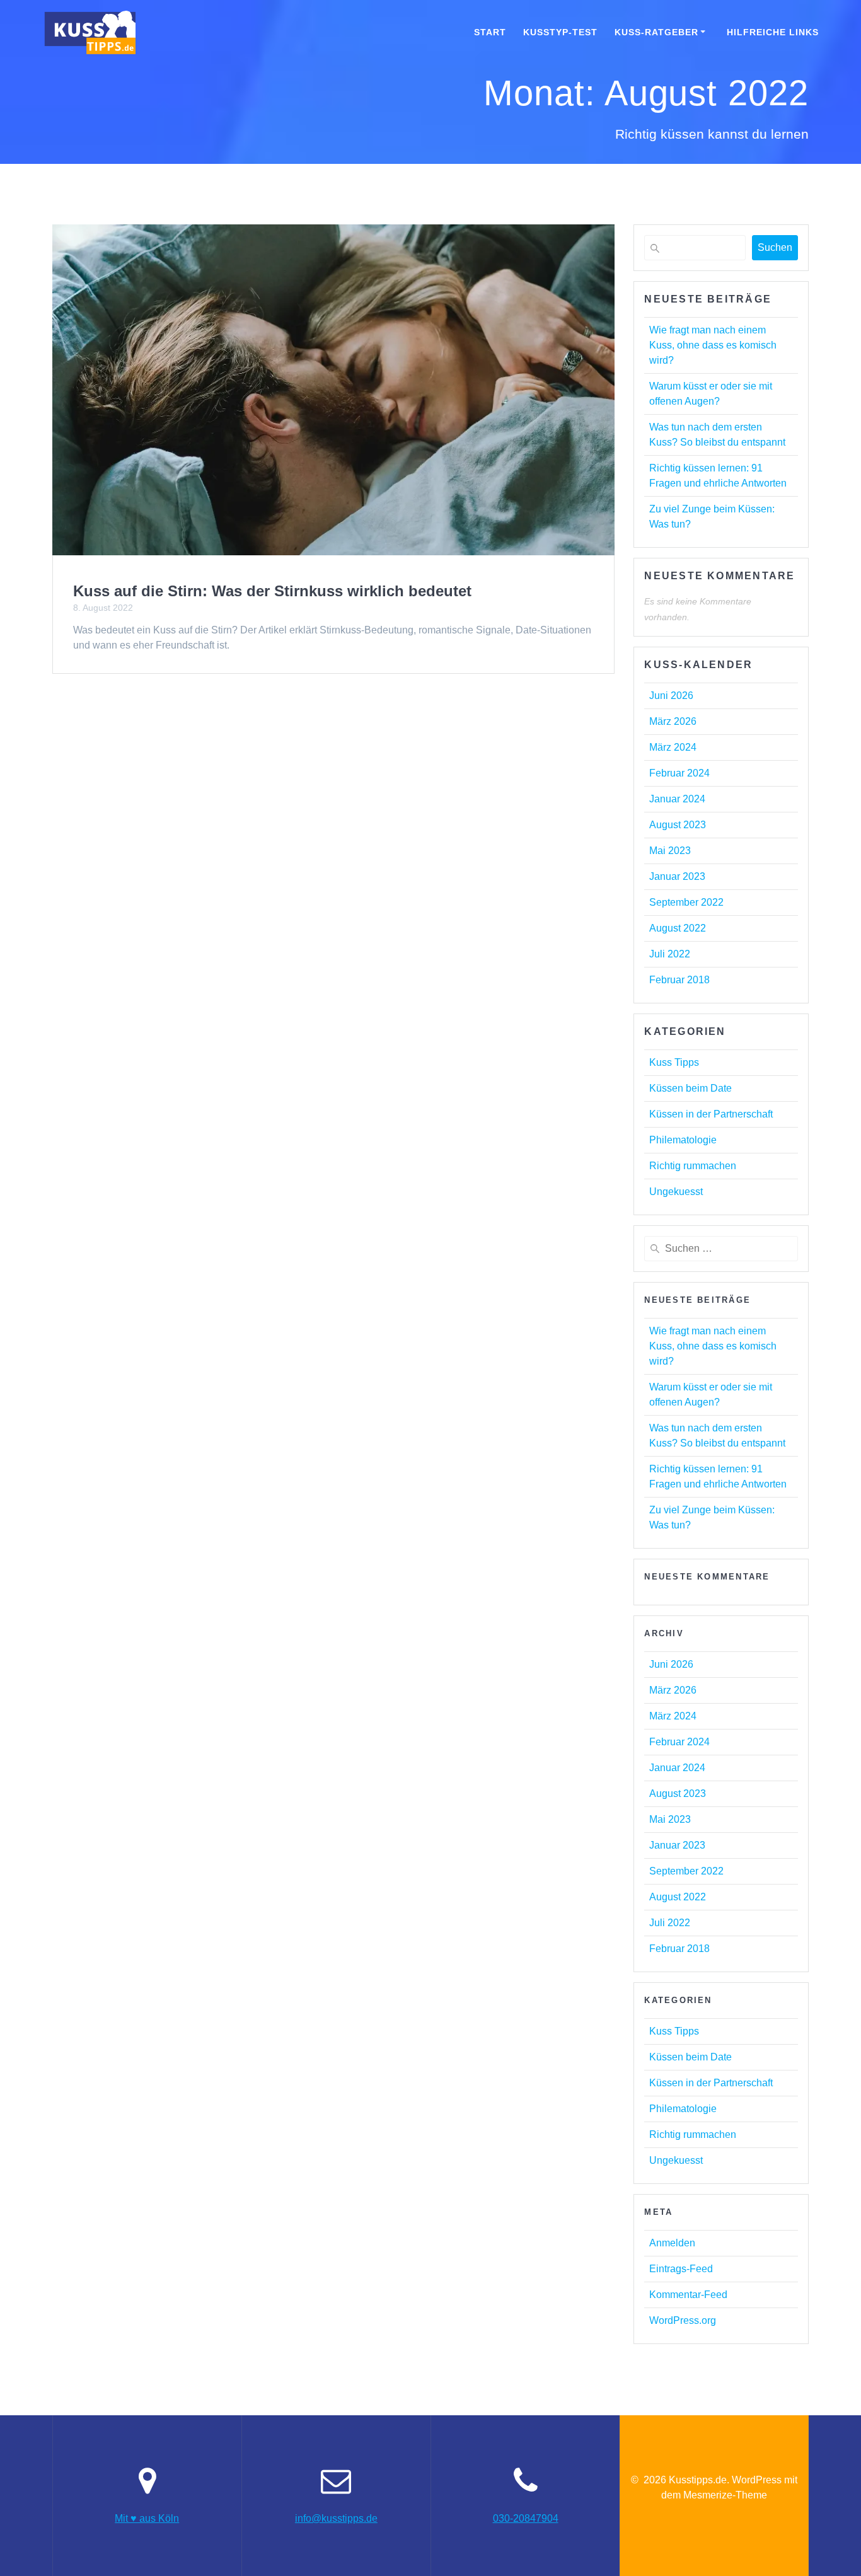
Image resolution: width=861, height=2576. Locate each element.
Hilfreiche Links (773, 32)
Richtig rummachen (693, 1166)
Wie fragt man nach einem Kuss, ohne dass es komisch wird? (713, 345)
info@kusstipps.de (336, 2518)
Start (490, 32)
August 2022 (678, 928)
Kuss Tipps (674, 1062)
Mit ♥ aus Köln (147, 2518)
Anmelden (672, 2243)
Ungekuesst (676, 1192)
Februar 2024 (679, 773)
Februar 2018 (679, 980)
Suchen (775, 247)
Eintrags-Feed (681, 2269)
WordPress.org (683, 2320)
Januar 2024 (677, 799)
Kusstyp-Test (560, 32)
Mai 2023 (670, 851)
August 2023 (678, 825)
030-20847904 (526, 2518)
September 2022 (686, 902)
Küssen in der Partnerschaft (711, 1114)
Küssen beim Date (691, 1088)
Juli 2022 (670, 954)
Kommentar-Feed (688, 2295)
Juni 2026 (671, 696)
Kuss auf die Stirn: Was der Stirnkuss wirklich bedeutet (272, 591)
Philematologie (683, 1140)
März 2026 (673, 721)
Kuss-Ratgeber (656, 32)
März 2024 (673, 747)
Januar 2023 (677, 876)
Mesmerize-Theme (725, 2495)
